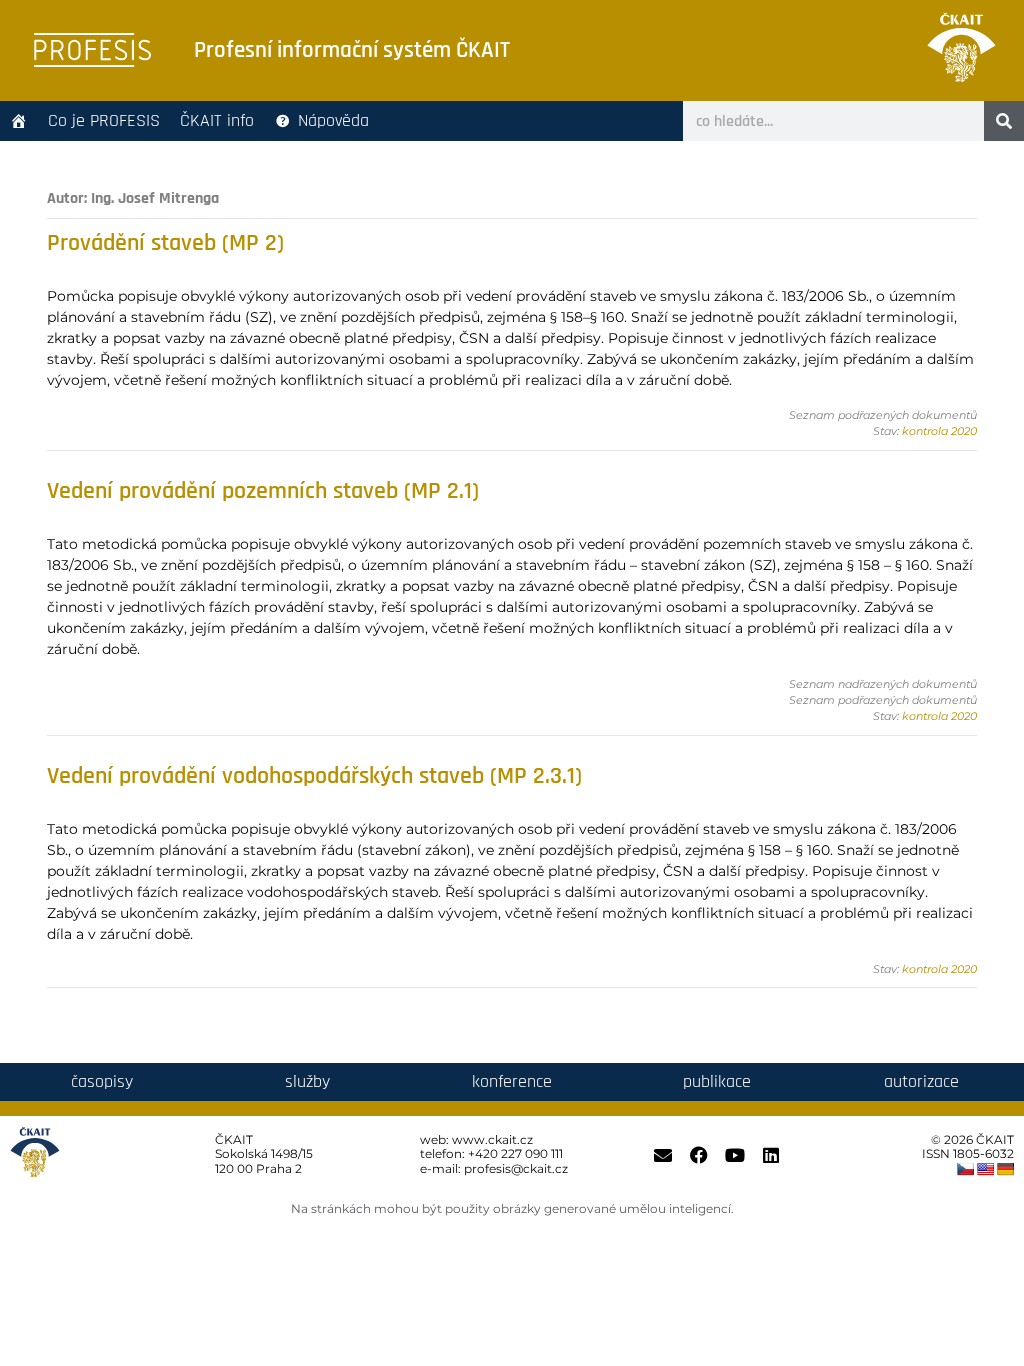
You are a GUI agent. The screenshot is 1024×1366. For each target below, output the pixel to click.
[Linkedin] (771, 1155)
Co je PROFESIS (104, 120)
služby (307, 1081)
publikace (717, 1081)
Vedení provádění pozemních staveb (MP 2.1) (263, 491)
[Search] (1004, 121)
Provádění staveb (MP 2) (165, 243)
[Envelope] (663, 1155)
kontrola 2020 (939, 431)
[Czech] (965, 1169)
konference (512, 1081)
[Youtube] (735, 1155)
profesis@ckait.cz (516, 1168)
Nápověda (333, 120)
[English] (985, 1169)
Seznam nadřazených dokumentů (883, 684)
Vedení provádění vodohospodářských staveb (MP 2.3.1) (314, 776)
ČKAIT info (217, 120)
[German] (1005, 1169)
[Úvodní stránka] (19, 121)
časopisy (102, 1081)
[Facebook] (699, 1155)
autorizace (921, 1081)
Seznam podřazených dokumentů (883, 415)
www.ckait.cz (492, 1139)
